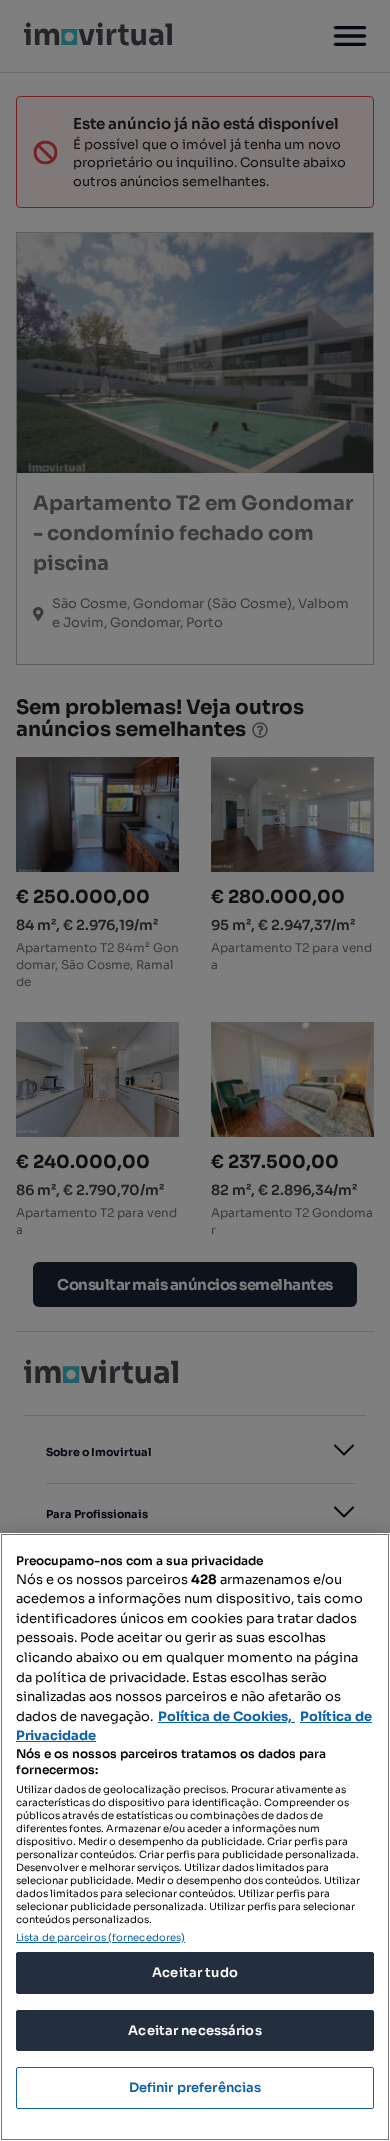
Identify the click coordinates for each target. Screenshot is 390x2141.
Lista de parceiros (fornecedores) (100, 1937)
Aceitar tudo (195, 1972)
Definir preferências (195, 2087)
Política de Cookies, (226, 1716)
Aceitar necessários (194, 2030)
